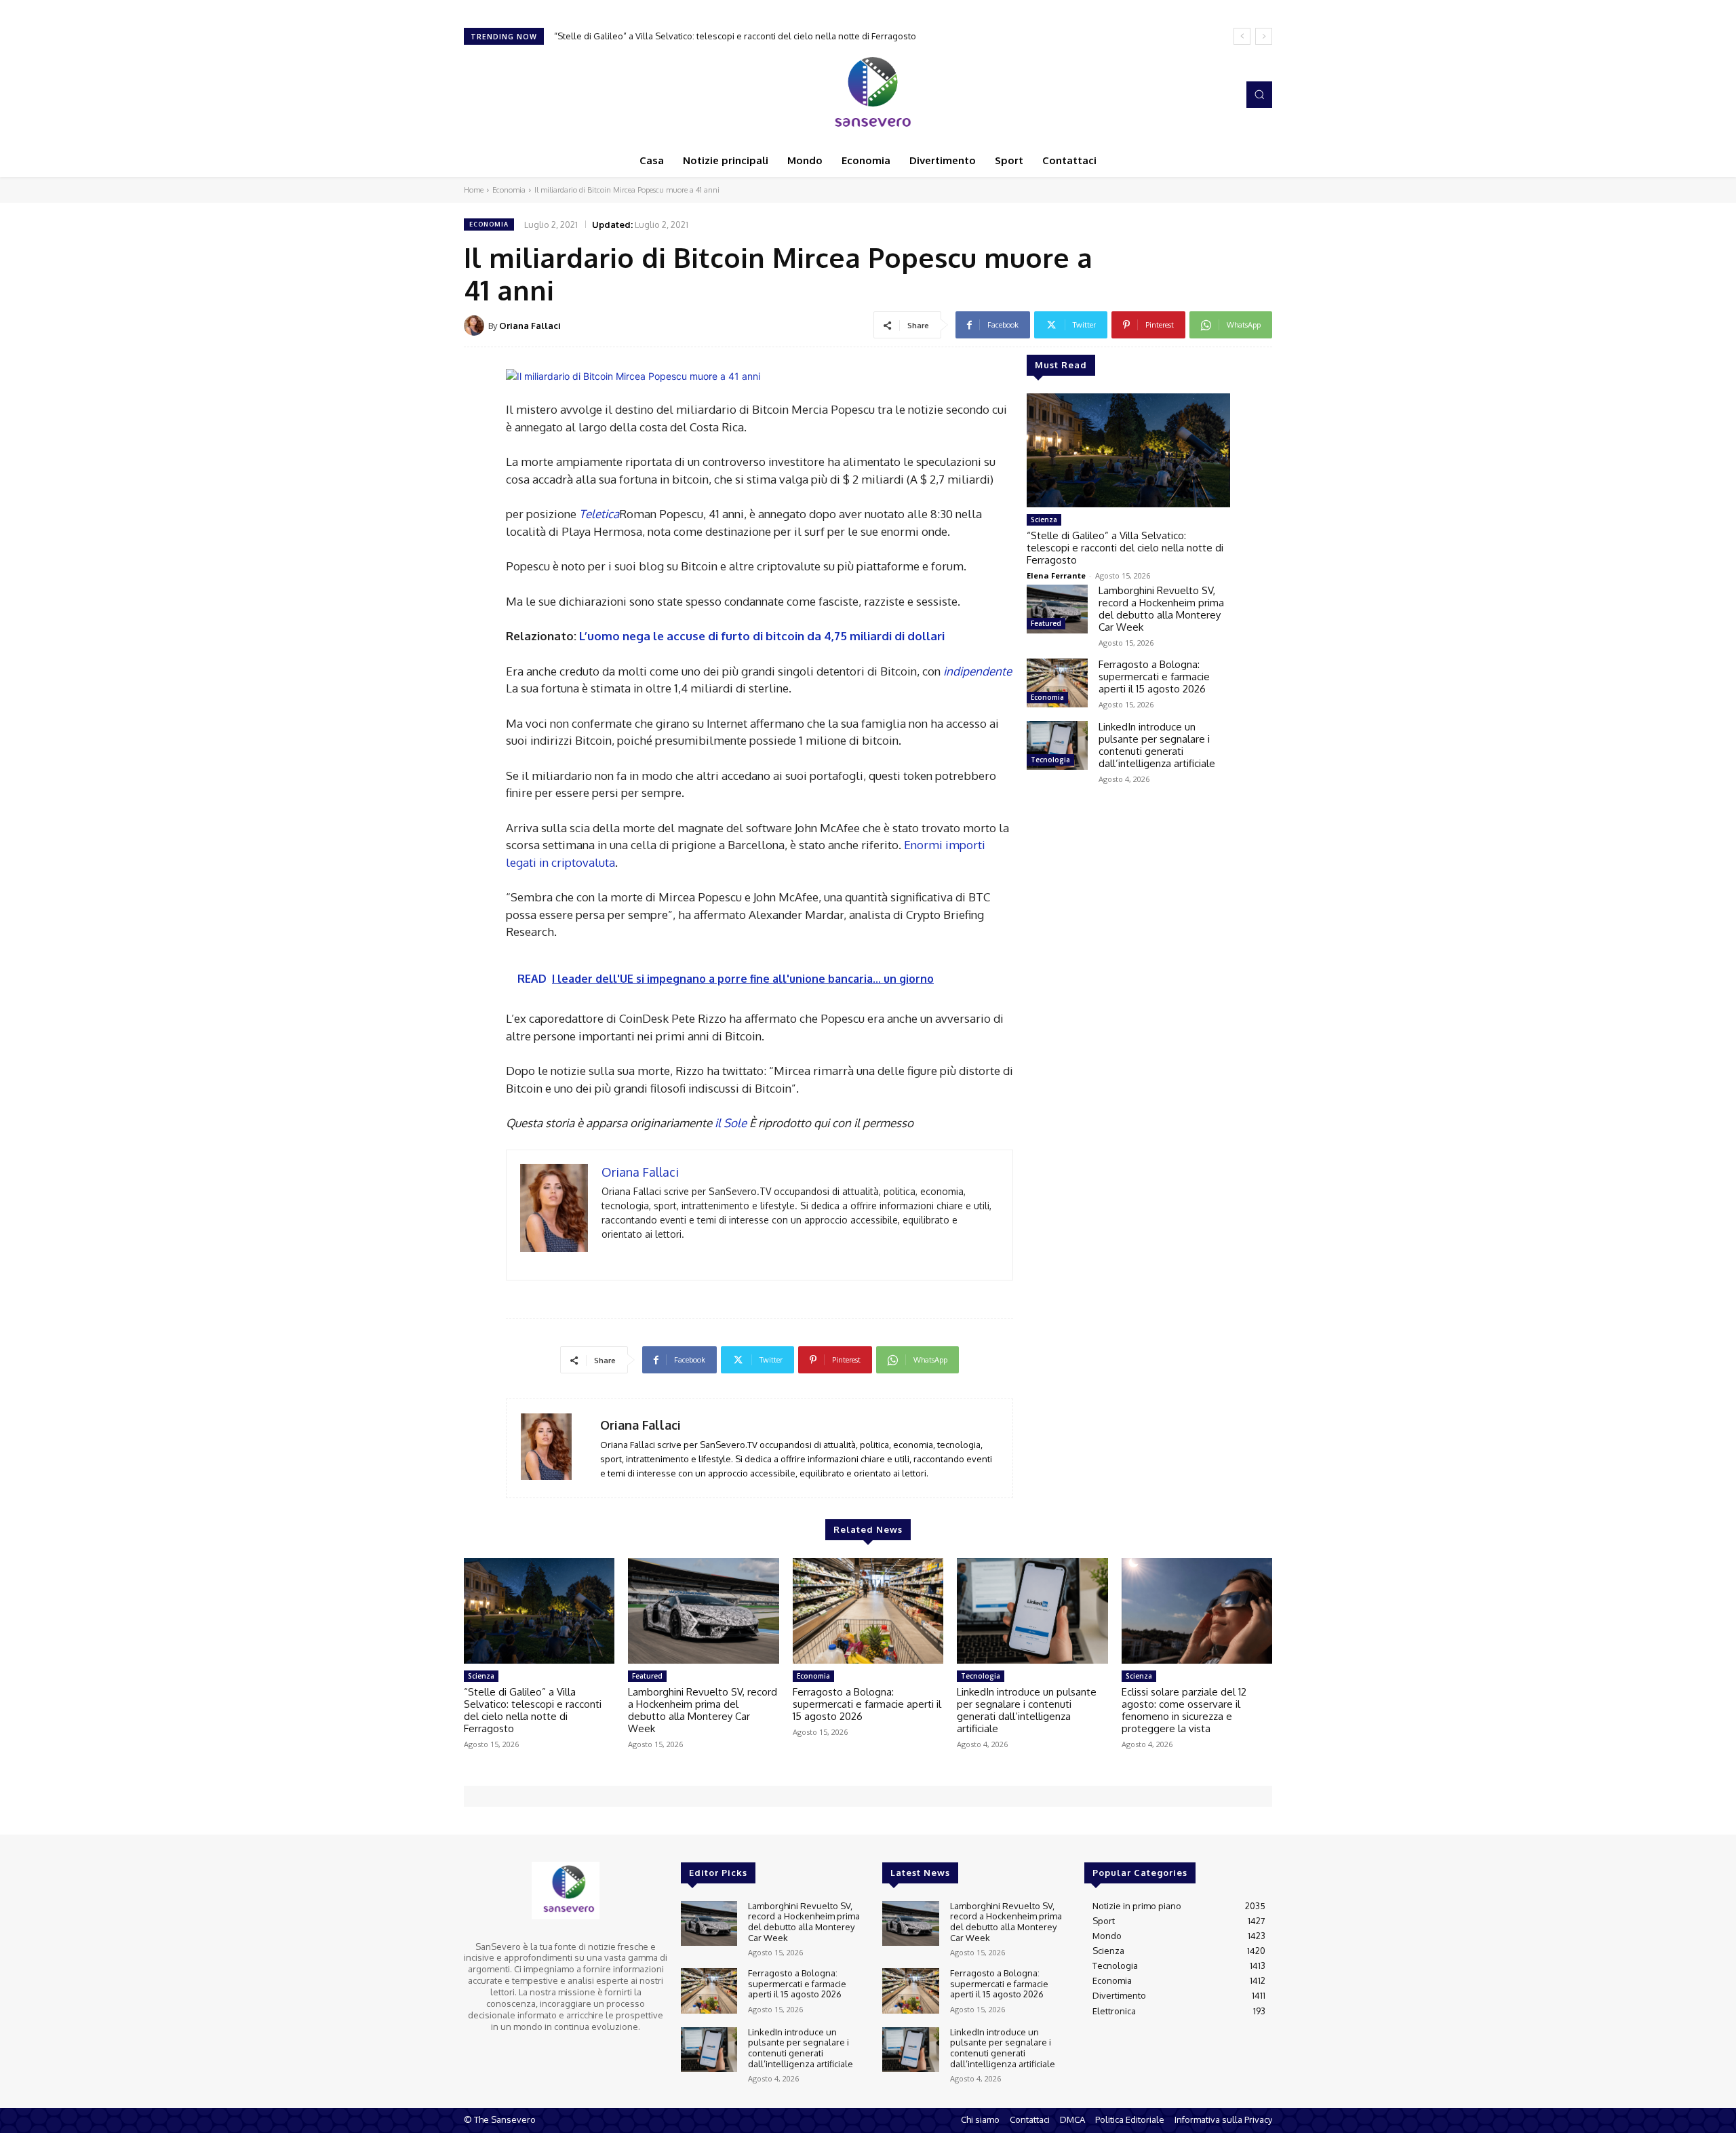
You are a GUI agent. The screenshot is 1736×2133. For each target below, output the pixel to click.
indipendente (978, 671)
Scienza (1044, 520)
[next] (1264, 36)
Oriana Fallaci (530, 326)
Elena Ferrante (1056, 575)
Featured (1046, 623)
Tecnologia (1050, 760)
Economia (509, 190)
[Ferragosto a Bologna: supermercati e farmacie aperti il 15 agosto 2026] (1057, 683)
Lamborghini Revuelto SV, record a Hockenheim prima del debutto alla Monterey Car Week (1161, 609)
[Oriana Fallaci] (476, 326)
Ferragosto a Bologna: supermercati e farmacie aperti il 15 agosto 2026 (1154, 677)
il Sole (731, 1123)
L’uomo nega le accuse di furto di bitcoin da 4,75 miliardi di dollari (762, 636)
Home (474, 190)
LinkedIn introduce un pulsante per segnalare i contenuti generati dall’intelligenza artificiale (1157, 745)
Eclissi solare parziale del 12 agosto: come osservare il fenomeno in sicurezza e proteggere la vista (1184, 1710)
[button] (1259, 94)
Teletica (599, 514)
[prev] (1242, 36)
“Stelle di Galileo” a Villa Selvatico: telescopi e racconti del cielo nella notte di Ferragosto (735, 36)
